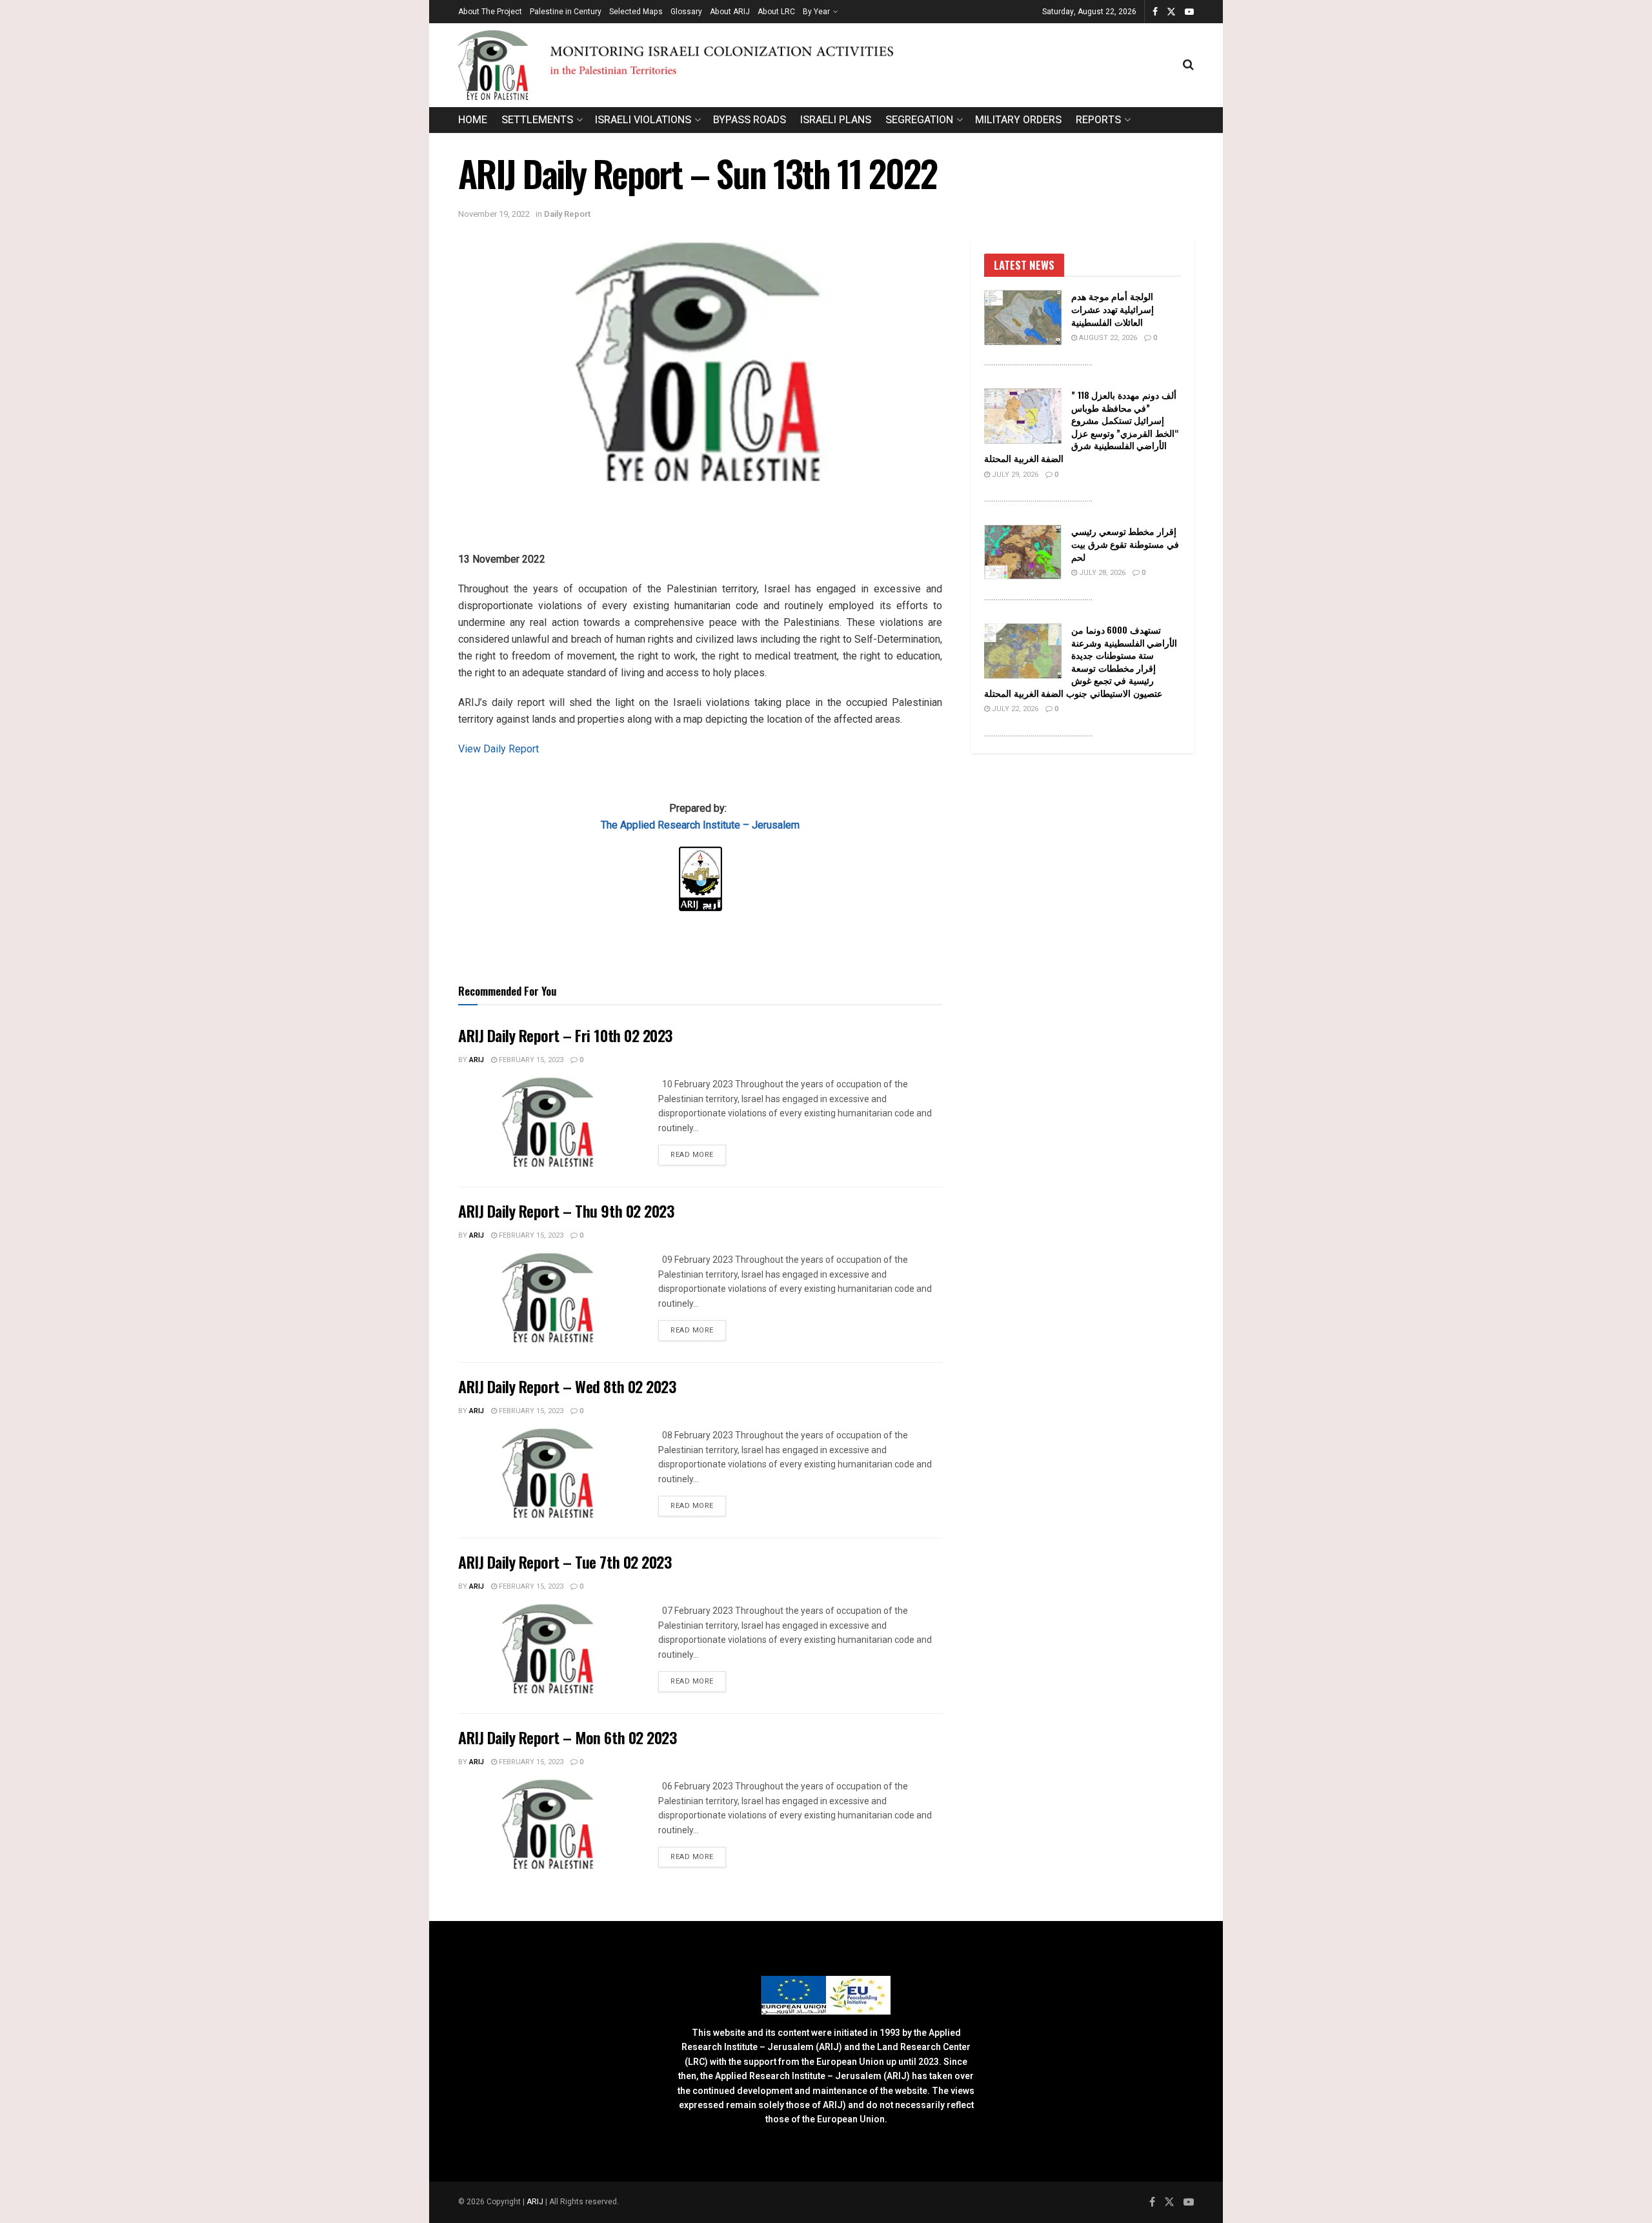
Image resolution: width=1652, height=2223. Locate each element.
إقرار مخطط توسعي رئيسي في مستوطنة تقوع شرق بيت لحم (1125, 543)
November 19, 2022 (494, 214)
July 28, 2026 (1101, 573)
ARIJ (536, 2202)
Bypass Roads (750, 120)
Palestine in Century (566, 12)
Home (473, 120)
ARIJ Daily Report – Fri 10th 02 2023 (565, 1035)
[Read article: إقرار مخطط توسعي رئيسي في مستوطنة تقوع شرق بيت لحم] (1023, 552)
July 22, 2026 (1014, 709)
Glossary (686, 12)
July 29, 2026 (1014, 475)
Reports (1098, 120)
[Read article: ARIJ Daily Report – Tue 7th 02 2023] (549, 1649)
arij (477, 1060)
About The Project (490, 12)
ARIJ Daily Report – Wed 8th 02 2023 (567, 1386)
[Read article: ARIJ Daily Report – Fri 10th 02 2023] (549, 1122)
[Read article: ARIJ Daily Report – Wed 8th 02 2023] (549, 1473)
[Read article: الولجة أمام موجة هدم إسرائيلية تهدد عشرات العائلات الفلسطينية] (1023, 317)
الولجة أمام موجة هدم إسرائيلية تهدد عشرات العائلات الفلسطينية (1113, 308)
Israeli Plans (836, 120)
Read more (698, 1154)
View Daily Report (499, 749)
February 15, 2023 (530, 1060)
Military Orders (1018, 120)
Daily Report (567, 214)
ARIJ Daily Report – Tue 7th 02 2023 (565, 1562)
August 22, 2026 (1107, 338)
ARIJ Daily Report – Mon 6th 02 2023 (567, 1737)
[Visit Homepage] (821, 65)
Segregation (919, 120)
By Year (816, 12)
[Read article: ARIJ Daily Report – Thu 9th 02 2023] (549, 1298)
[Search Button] (1188, 65)
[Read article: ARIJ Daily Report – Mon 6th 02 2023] (549, 1824)
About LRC (776, 12)
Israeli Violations (643, 120)
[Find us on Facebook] (1155, 12)
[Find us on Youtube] (1189, 12)
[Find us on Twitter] (1171, 12)
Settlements (537, 120)
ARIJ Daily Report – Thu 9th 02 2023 (566, 1211)
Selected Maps (636, 12)
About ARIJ (730, 12)
